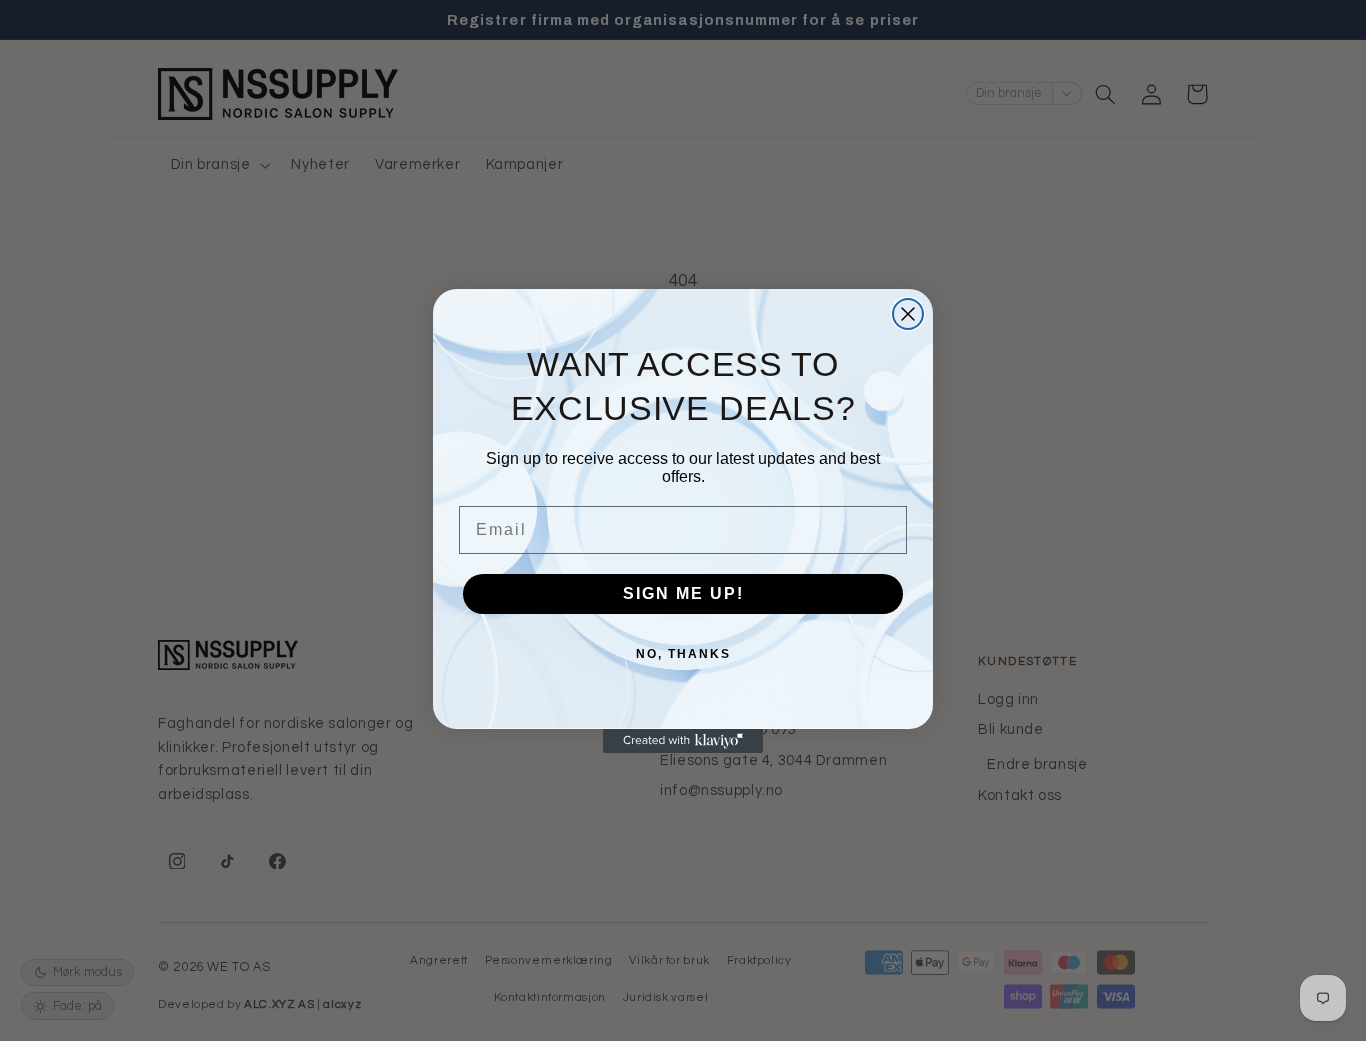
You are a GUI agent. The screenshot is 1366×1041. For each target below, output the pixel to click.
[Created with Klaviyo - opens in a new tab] (683, 741)
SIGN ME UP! (683, 593)
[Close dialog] (908, 314)
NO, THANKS (683, 654)
